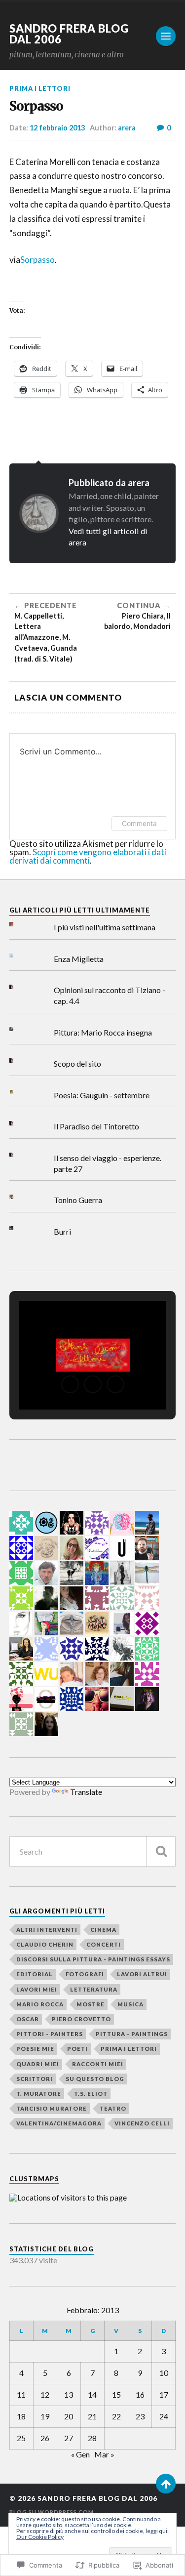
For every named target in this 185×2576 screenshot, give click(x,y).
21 (92, 2416)
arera (127, 128)
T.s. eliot (91, 2094)
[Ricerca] (161, 1851)
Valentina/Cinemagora (59, 2123)
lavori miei (37, 1989)
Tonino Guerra (78, 1200)
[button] (70, 1384)
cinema (103, 1930)
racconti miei (98, 2064)
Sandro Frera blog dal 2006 (69, 34)
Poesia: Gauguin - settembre (102, 1095)
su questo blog (95, 2079)
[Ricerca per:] (93, 1851)
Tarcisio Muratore (52, 2108)
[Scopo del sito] (19, 1060)
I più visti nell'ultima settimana (105, 927)
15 (116, 2394)
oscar (28, 2019)
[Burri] (19, 1228)
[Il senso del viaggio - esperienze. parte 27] (19, 1155)
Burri (62, 1231)
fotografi (85, 1974)
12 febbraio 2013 (57, 128)
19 (45, 2416)
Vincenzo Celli (142, 2123)
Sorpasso (37, 260)
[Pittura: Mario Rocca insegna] (19, 1029)
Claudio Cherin (45, 1944)
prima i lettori (40, 88)
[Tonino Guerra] (19, 1197)
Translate (86, 1792)
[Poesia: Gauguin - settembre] (19, 1092)
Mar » (104, 2454)
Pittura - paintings (132, 2034)
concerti (104, 1944)
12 (45, 2394)
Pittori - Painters (50, 2034)
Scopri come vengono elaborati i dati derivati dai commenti (88, 856)
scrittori (35, 2079)
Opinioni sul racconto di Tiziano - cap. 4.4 (110, 995)
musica (130, 2004)
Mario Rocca (40, 2004)
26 (45, 2438)
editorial (35, 1974)
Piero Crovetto (81, 2019)
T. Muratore (39, 2094)
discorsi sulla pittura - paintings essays (93, 1959)
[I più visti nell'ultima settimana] (19, 924)
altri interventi (47, 1930)
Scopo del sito (77, 1063)
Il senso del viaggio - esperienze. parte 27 (108, 1163)
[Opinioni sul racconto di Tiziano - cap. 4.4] (19, 987)
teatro (113, 2108)
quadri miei (38, 2064)
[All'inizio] (166, 2484)
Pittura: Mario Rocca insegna (103, 1032)
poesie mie (35, 2049)
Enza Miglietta (79, 959)
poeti (77, 2049)
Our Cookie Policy (40, 2537)
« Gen (80, 2454)
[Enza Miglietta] (19, 956)
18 (21, 2416)
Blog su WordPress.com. (52, 2512)
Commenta (139, 823)
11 (21, 2394)
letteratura (94, 1989)
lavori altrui (142, 1974)
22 (116, 2416)
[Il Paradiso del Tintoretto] (19, 1123)
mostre (91, 2004)
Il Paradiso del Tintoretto (96, 1126)
